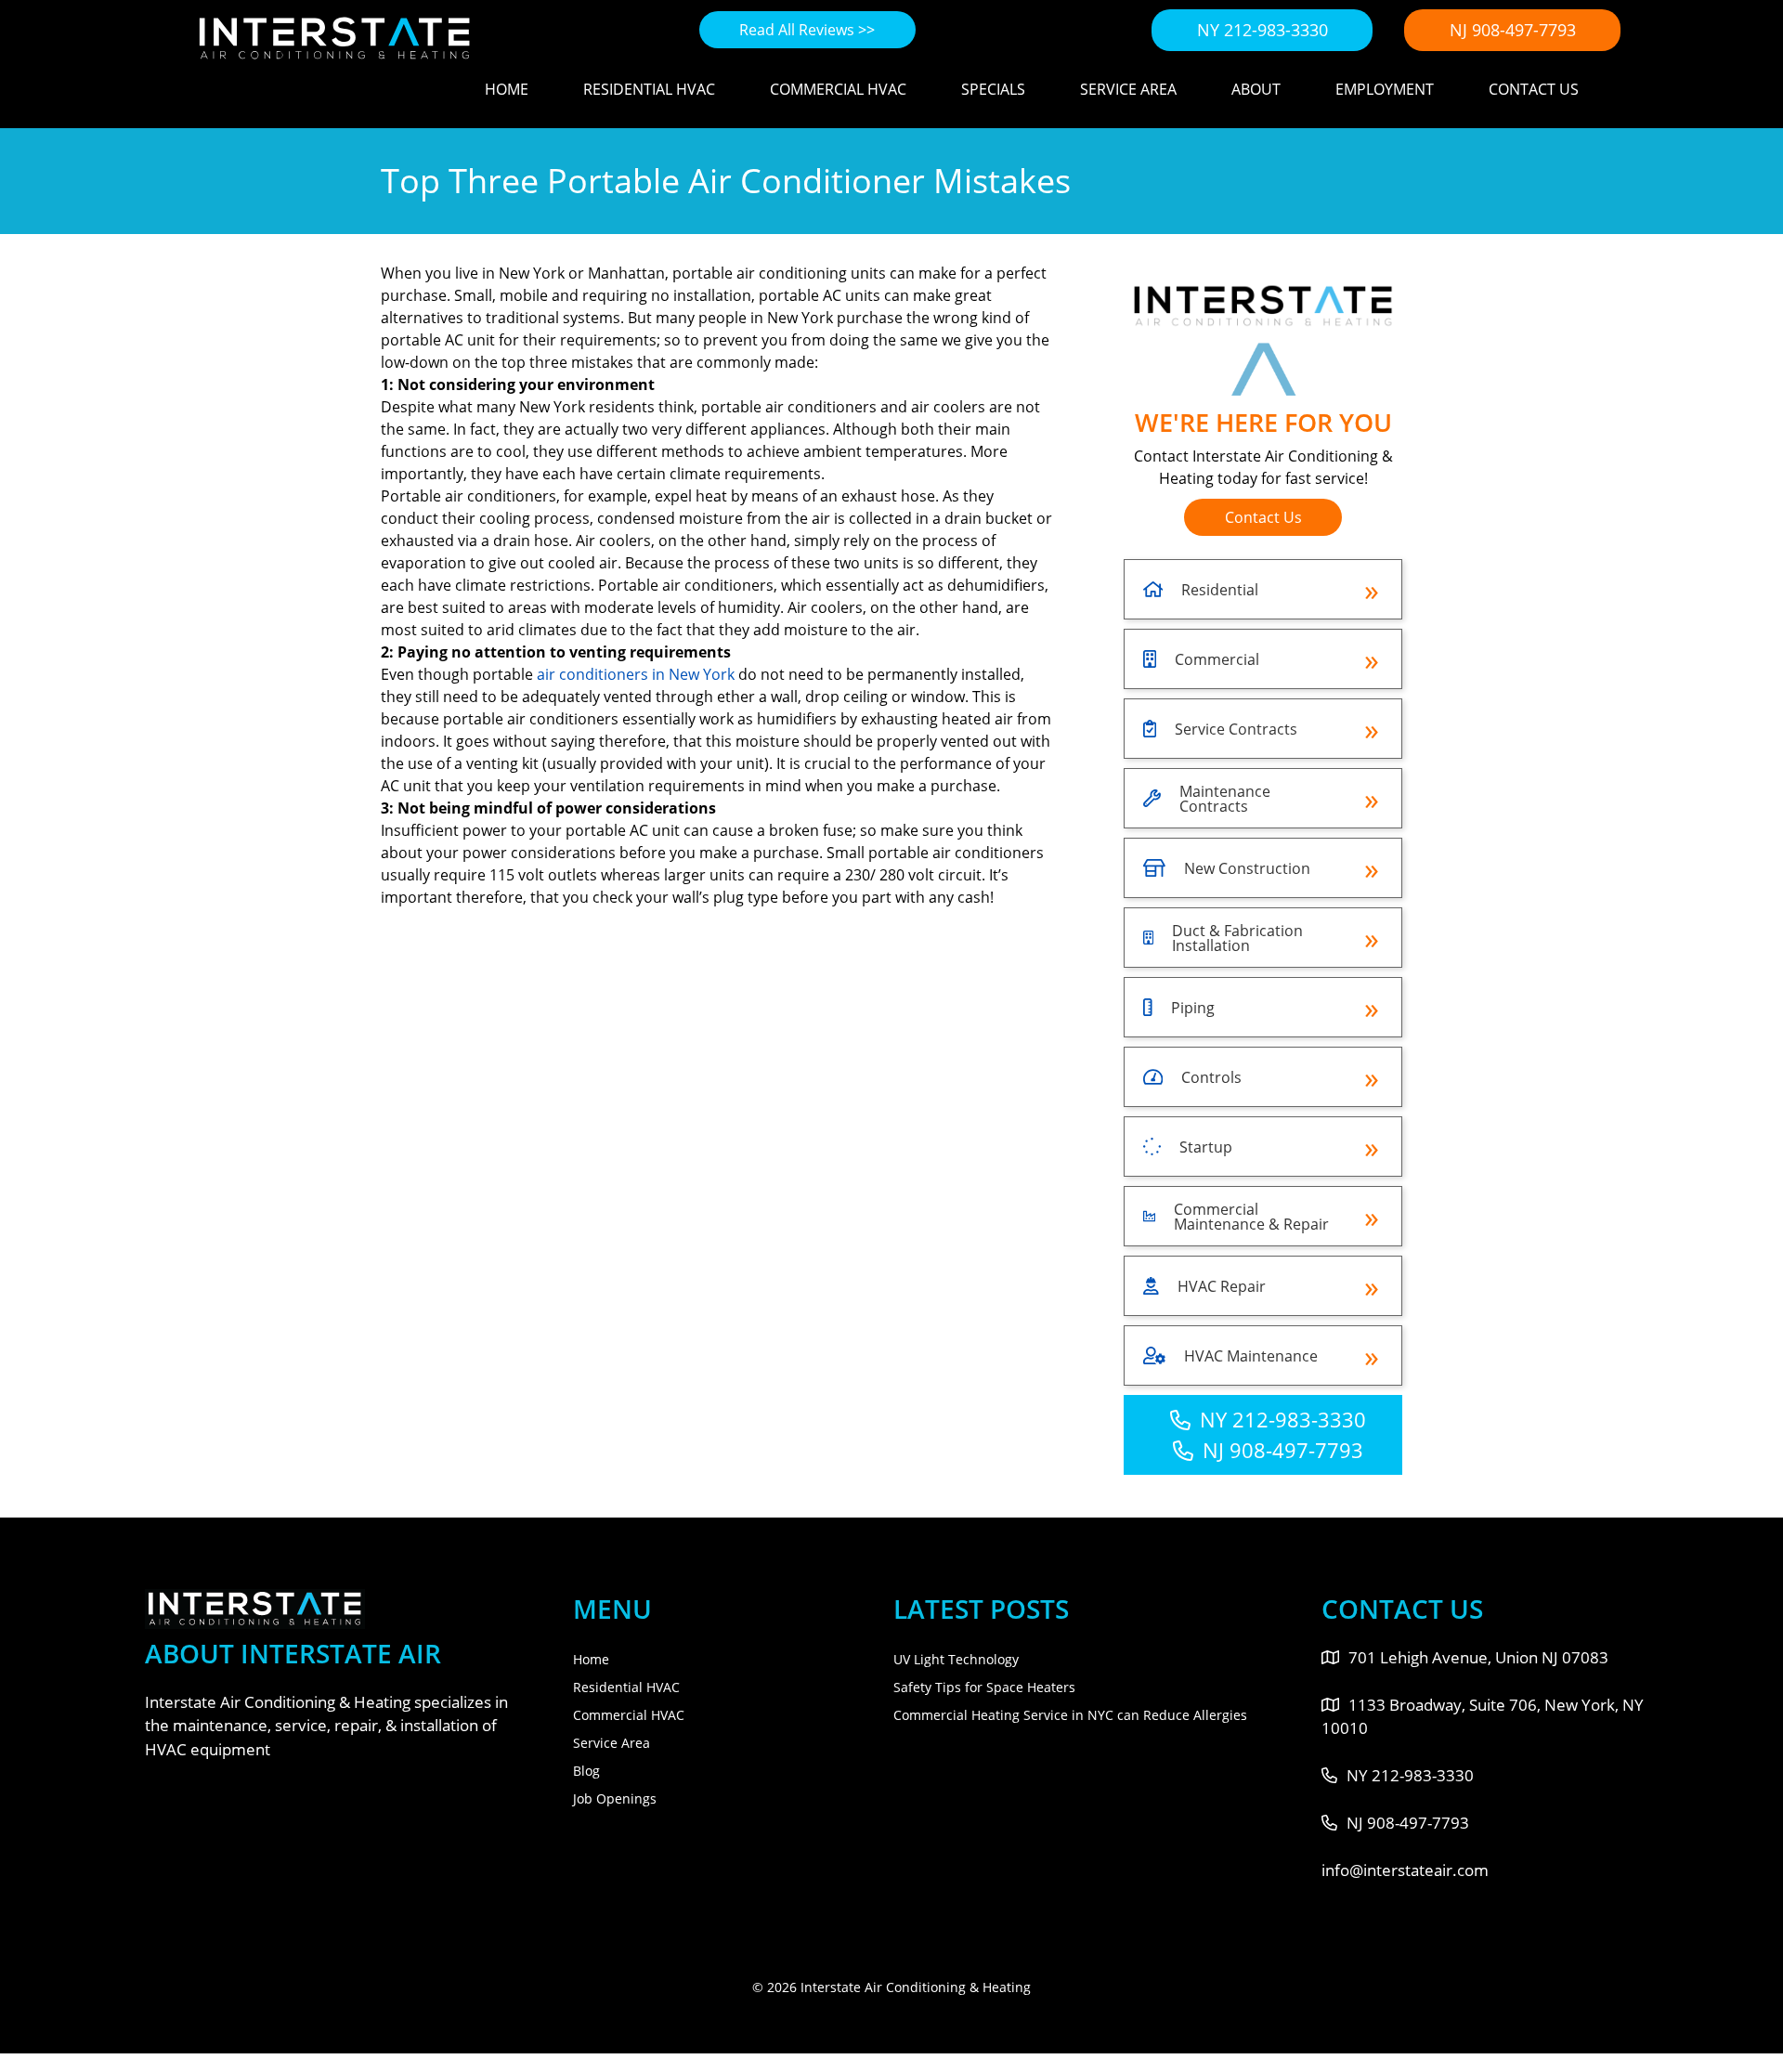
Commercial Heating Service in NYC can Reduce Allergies (1070, 1715)
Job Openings (615, 1798)
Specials (993, 89)
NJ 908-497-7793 (1513, 30)
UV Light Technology (956, 1659)
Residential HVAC (649, 89)
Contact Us (1534, 89)
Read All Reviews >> (807, 30)
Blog (586, 1771)
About (1256, 89)
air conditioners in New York (636, 674)
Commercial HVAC (838, 89)
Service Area (1128, 89)
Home (507, 89)
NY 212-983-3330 (1262, 30)
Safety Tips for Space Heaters (984, 1687)
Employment (1385, 89)
